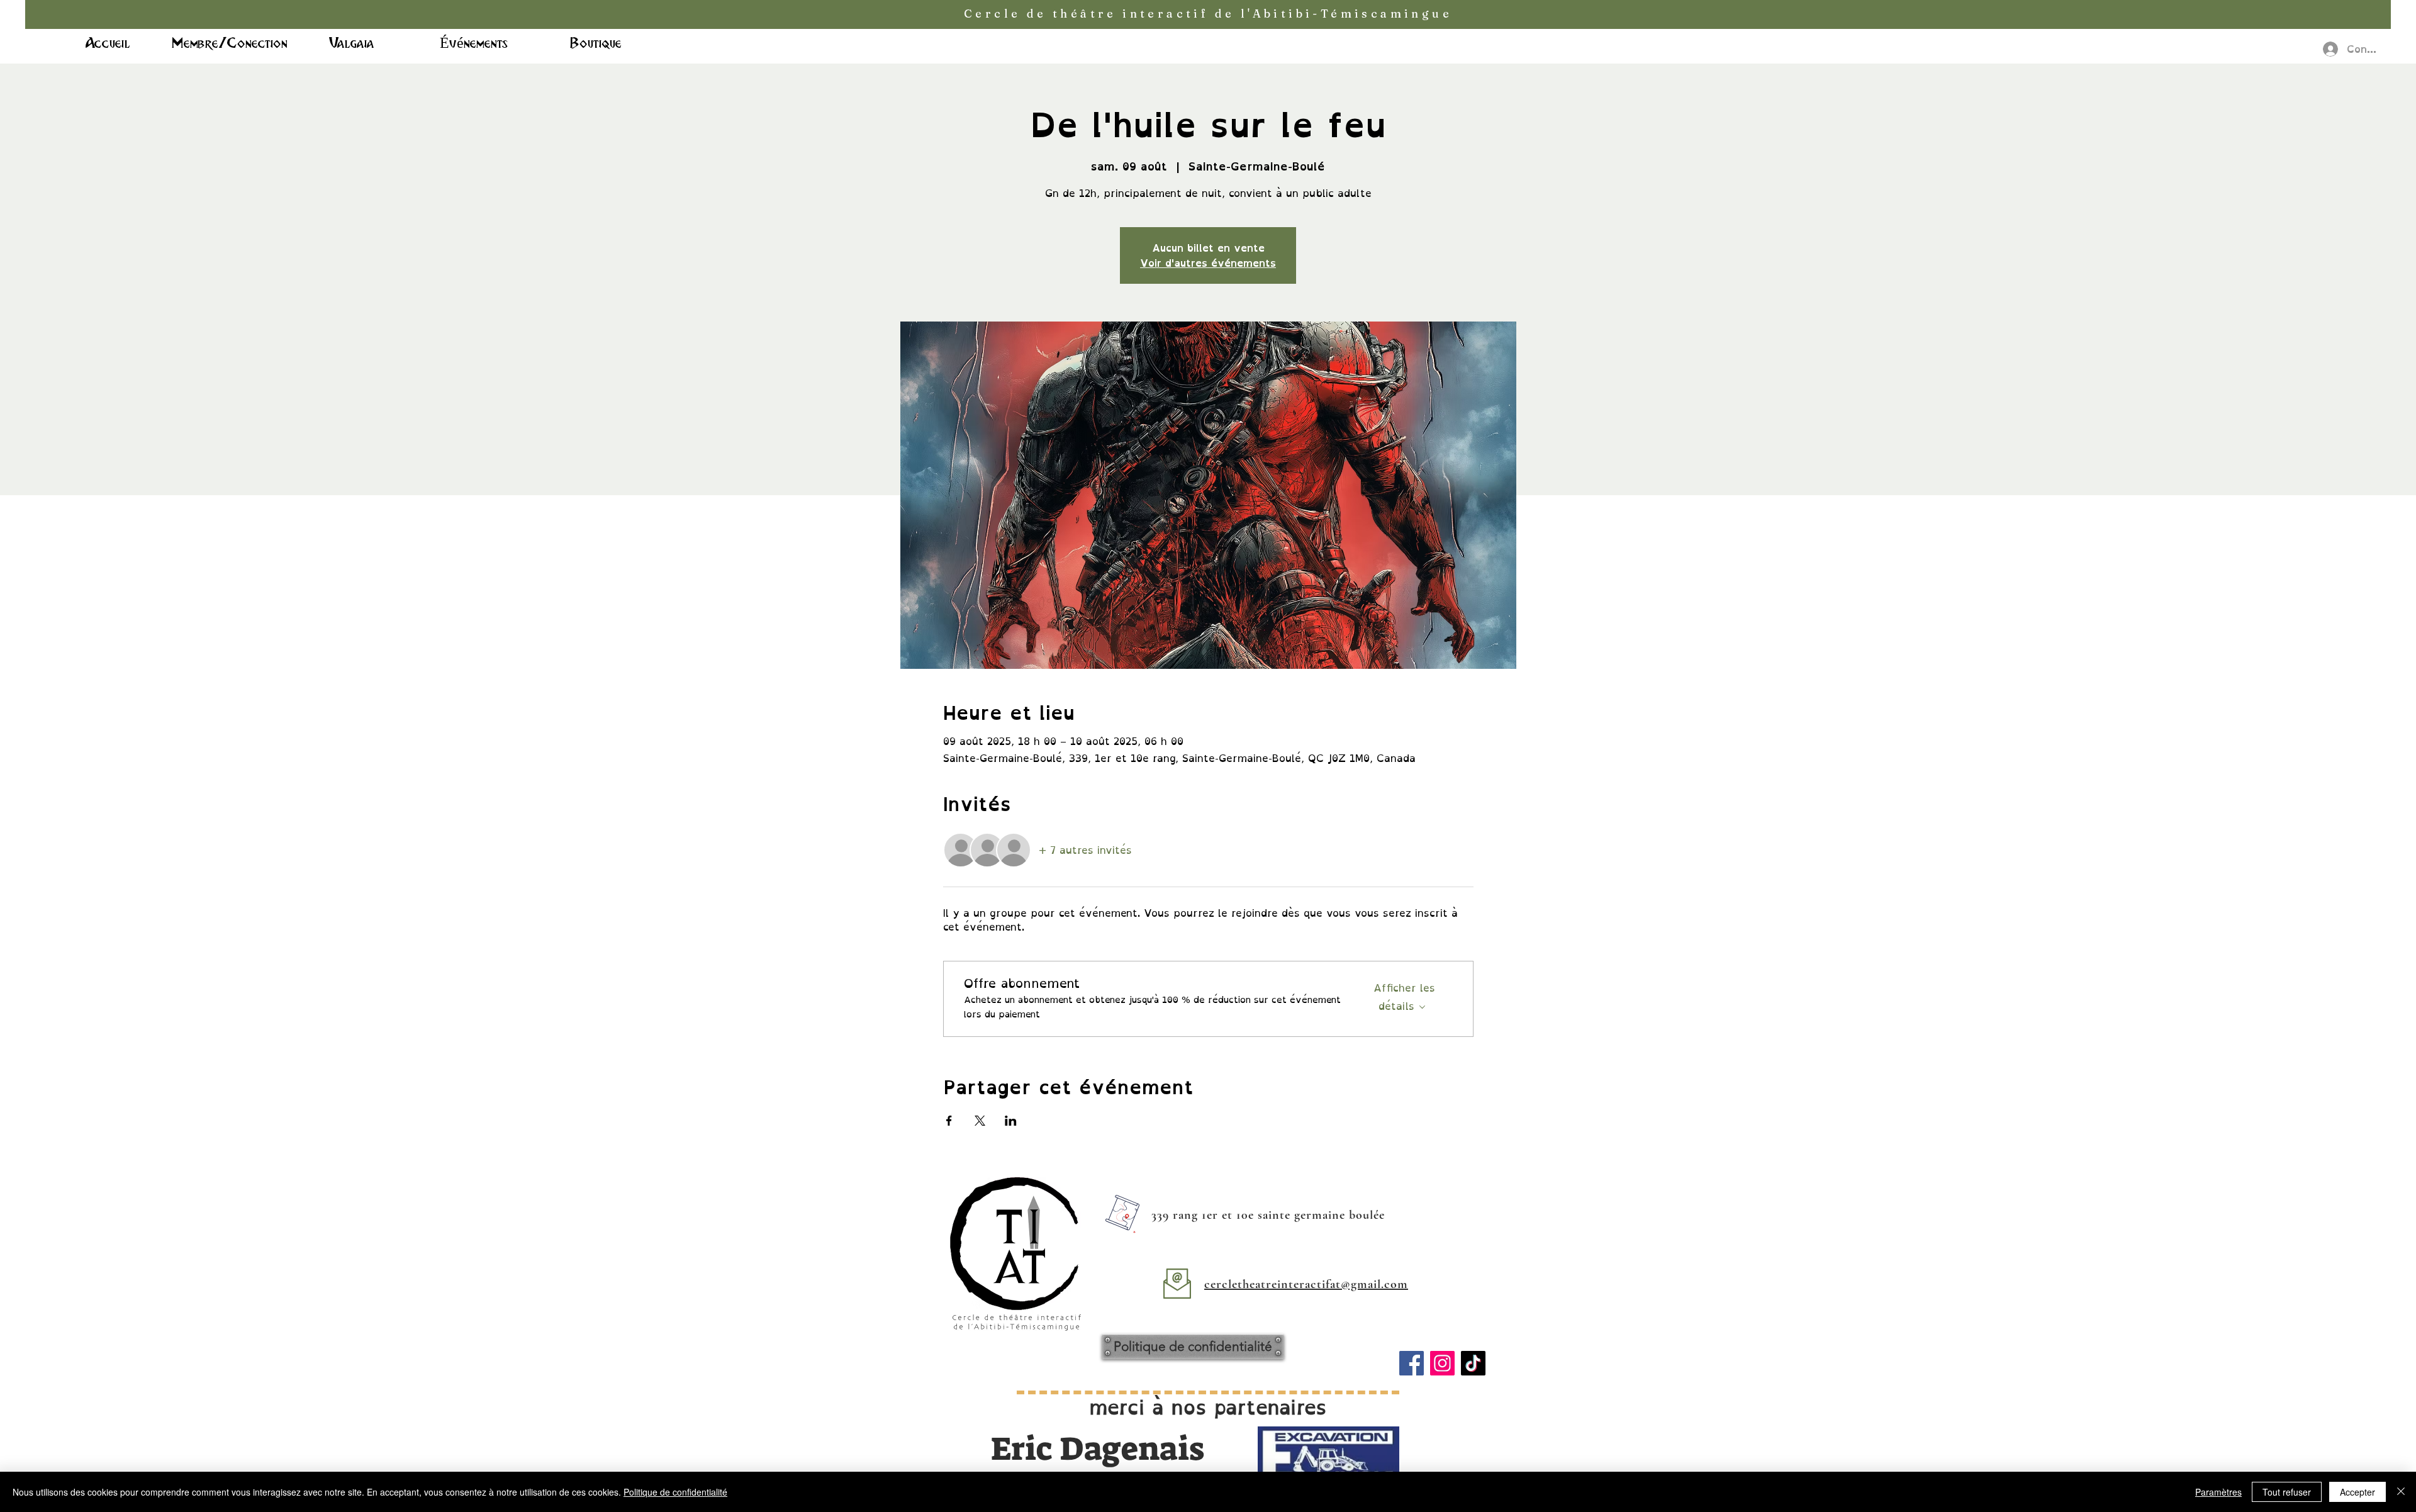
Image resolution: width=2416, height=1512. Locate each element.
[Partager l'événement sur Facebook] (949, 1121)
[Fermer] (2401, 1492)
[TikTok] (1473, 1363)
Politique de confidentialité (675, 1492)
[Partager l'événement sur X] (980, 1121)
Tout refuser (2287, 1492)
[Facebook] (1412, 1363)
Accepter (2357, 1492)
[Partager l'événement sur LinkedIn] (1011, 1121)
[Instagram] (1442, 1363)
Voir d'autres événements (1208, 263)
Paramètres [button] (2218, 1492)
